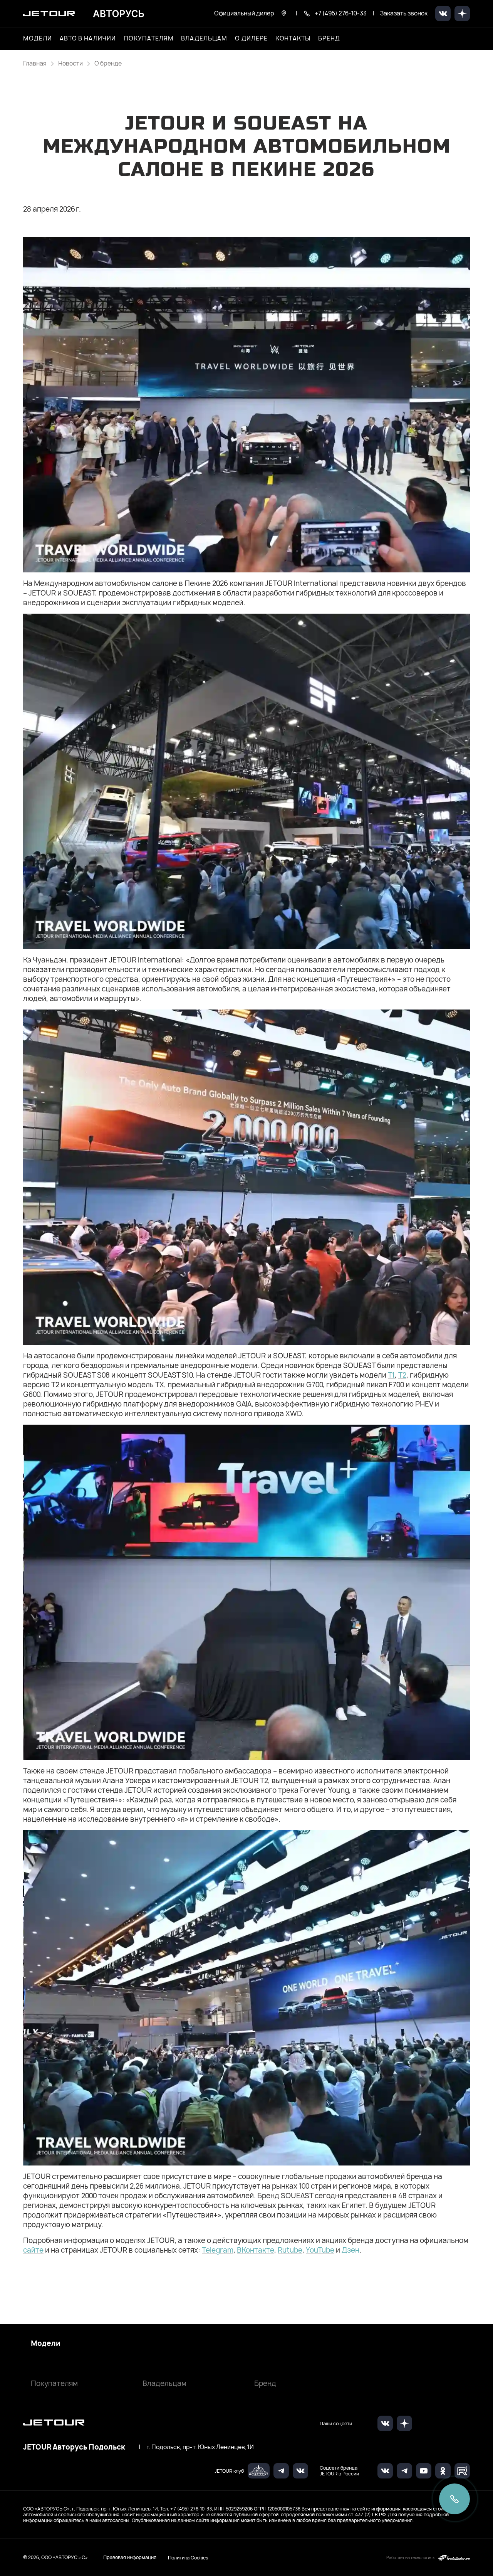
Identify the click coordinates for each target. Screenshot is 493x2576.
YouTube (320, 2250)
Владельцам (164, 2383)
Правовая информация (130, 2557)
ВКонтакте (256, 2250)
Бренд (265, 2383)
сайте (33, 2250)
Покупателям (54, 2383)
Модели (46, 2344)
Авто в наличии (88, 39)
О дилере (251, 39)
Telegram (218, 2250)
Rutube (290, 2250)
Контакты (293, 39)
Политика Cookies (188, 2557)
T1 (391, 1375)
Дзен (350, 2250)
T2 (402, 1375)
